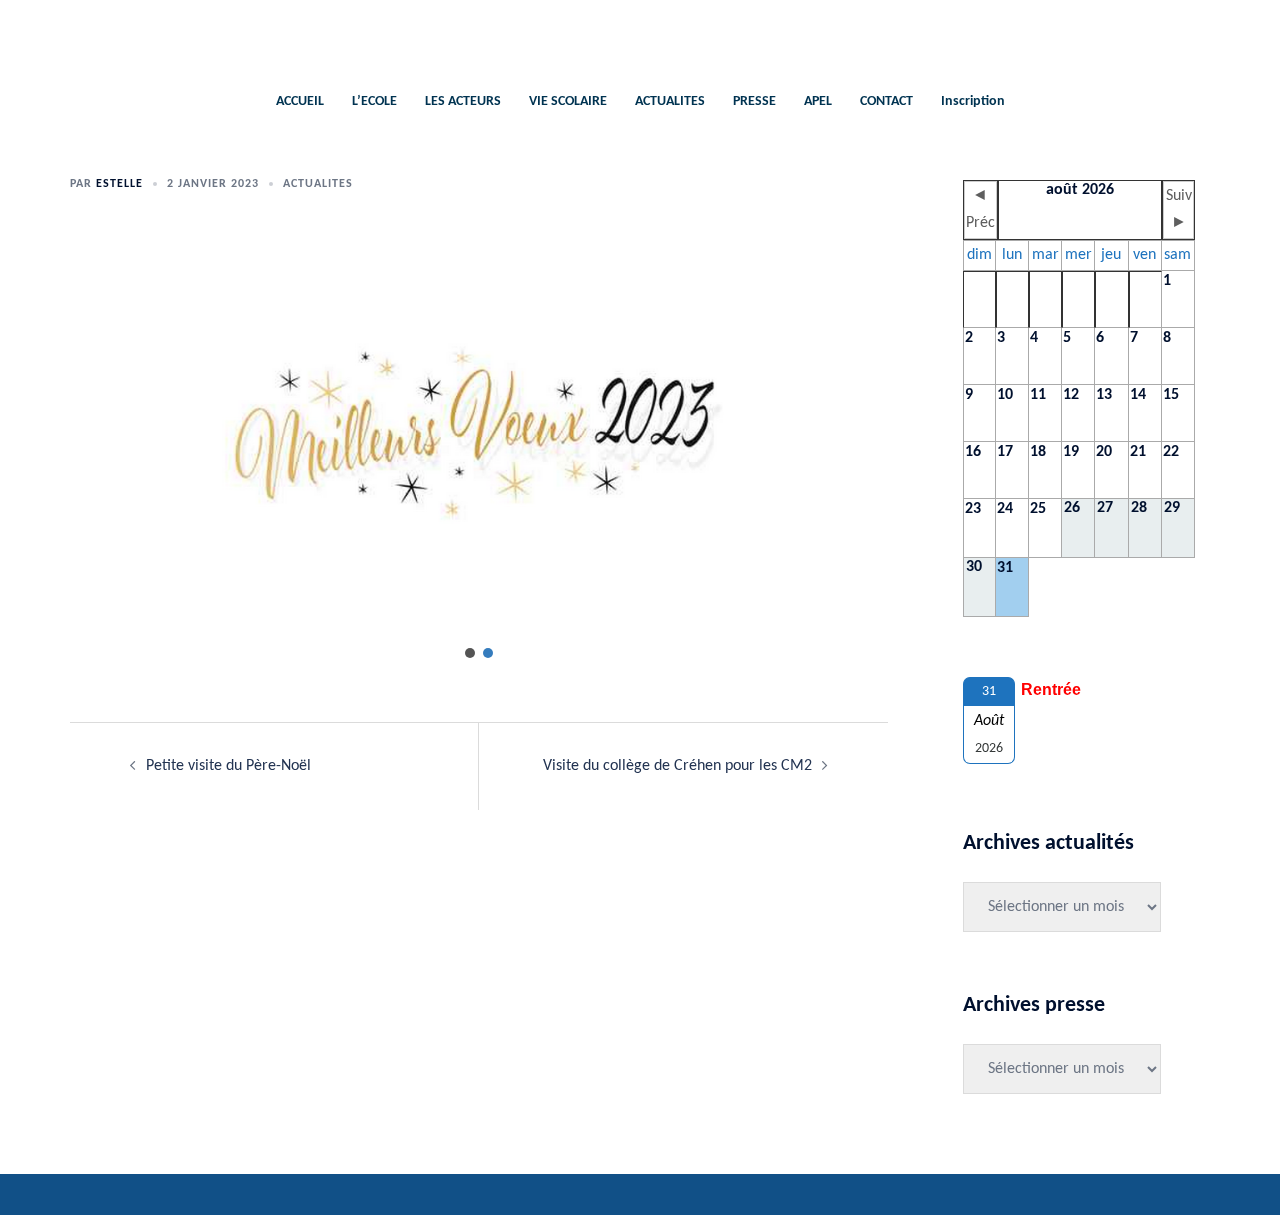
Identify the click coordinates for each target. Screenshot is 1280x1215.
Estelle (119, 184)
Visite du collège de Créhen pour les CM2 (677, 766)
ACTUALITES (670, 101)
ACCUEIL (300, 101)
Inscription (973, 101)
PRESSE (754, 101)
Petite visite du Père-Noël (228, 766)
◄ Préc (980, 209)
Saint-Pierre (640, 35)
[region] (479, 448)
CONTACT (886, 101)
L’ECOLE (374, 101)
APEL (818, 101)
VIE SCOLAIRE (568, 101)
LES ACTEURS (463, 101)
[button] (470, 653)
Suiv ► (1179, 209)
